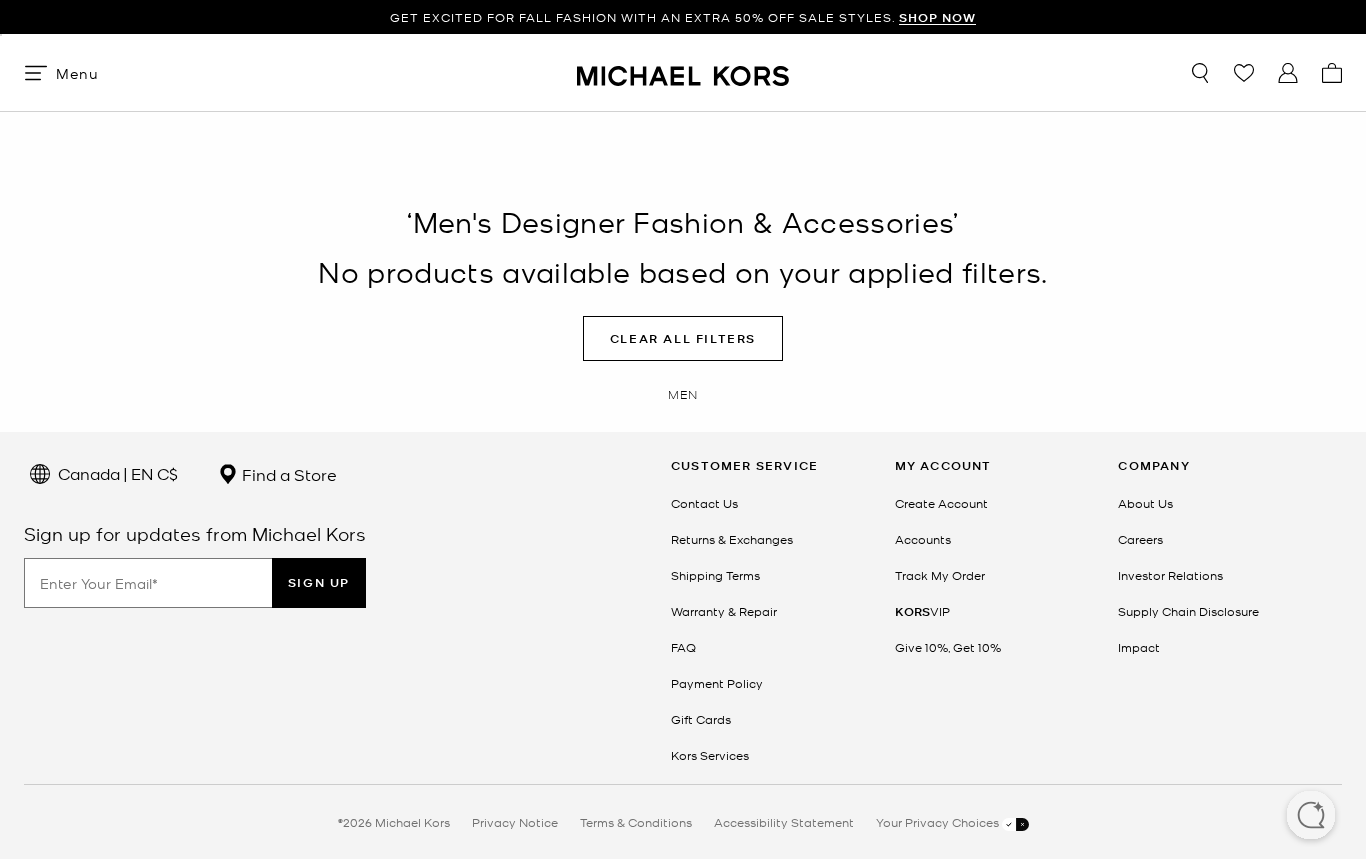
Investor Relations (1170, 575)
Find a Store (287, 474)
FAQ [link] (683, 647)
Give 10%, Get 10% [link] (948, 647)
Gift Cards (701, 719)
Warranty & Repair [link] (724, 611)
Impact (1139, 647)
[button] (1311, 817)
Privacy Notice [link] (515, 822)
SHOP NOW (937, 17)
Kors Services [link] (710, 755)
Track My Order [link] (940, 575)
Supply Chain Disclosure (1188, 611)
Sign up (319, 582)
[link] (922, 611)
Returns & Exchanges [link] (732, 539)
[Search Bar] (1200, 73)
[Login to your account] (1288, 73)
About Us (1145, 503)
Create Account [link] (941, 503)
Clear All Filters (683, 338)
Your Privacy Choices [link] (939, 822)
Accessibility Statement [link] (784, 822)
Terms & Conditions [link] (636, 822)
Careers (1140, 539)
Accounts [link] (923, 539)
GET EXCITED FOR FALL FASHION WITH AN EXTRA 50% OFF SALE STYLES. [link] (683, 17)
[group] (683, 17)
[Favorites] (1244, 73)
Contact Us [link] (704, 503)
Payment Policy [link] (717, 683)
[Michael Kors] (683, 72)
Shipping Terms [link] (715, 575)
